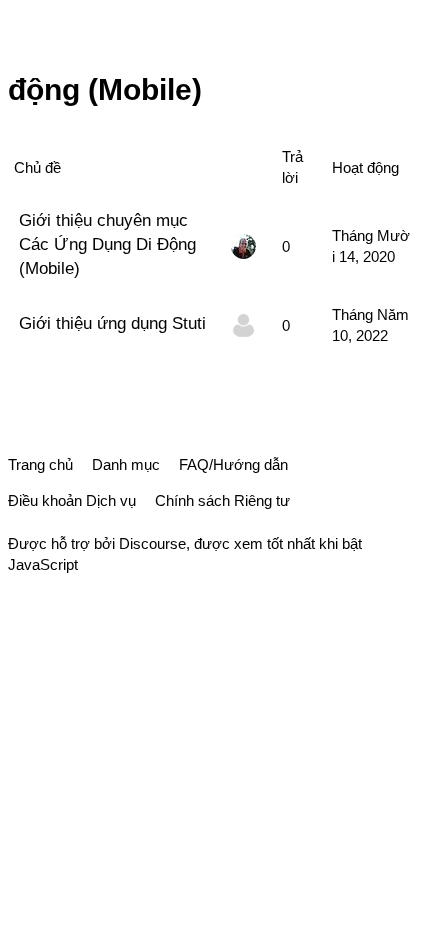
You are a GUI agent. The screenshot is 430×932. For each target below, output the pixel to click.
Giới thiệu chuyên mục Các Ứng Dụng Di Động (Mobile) (107, 244)
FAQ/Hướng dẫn (233, 464)
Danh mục (126, 464)
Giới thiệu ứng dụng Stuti (112, 323)
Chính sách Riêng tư (222, 500)
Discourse (152, 543)
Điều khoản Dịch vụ (72, 500)
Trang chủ (40, 464)
